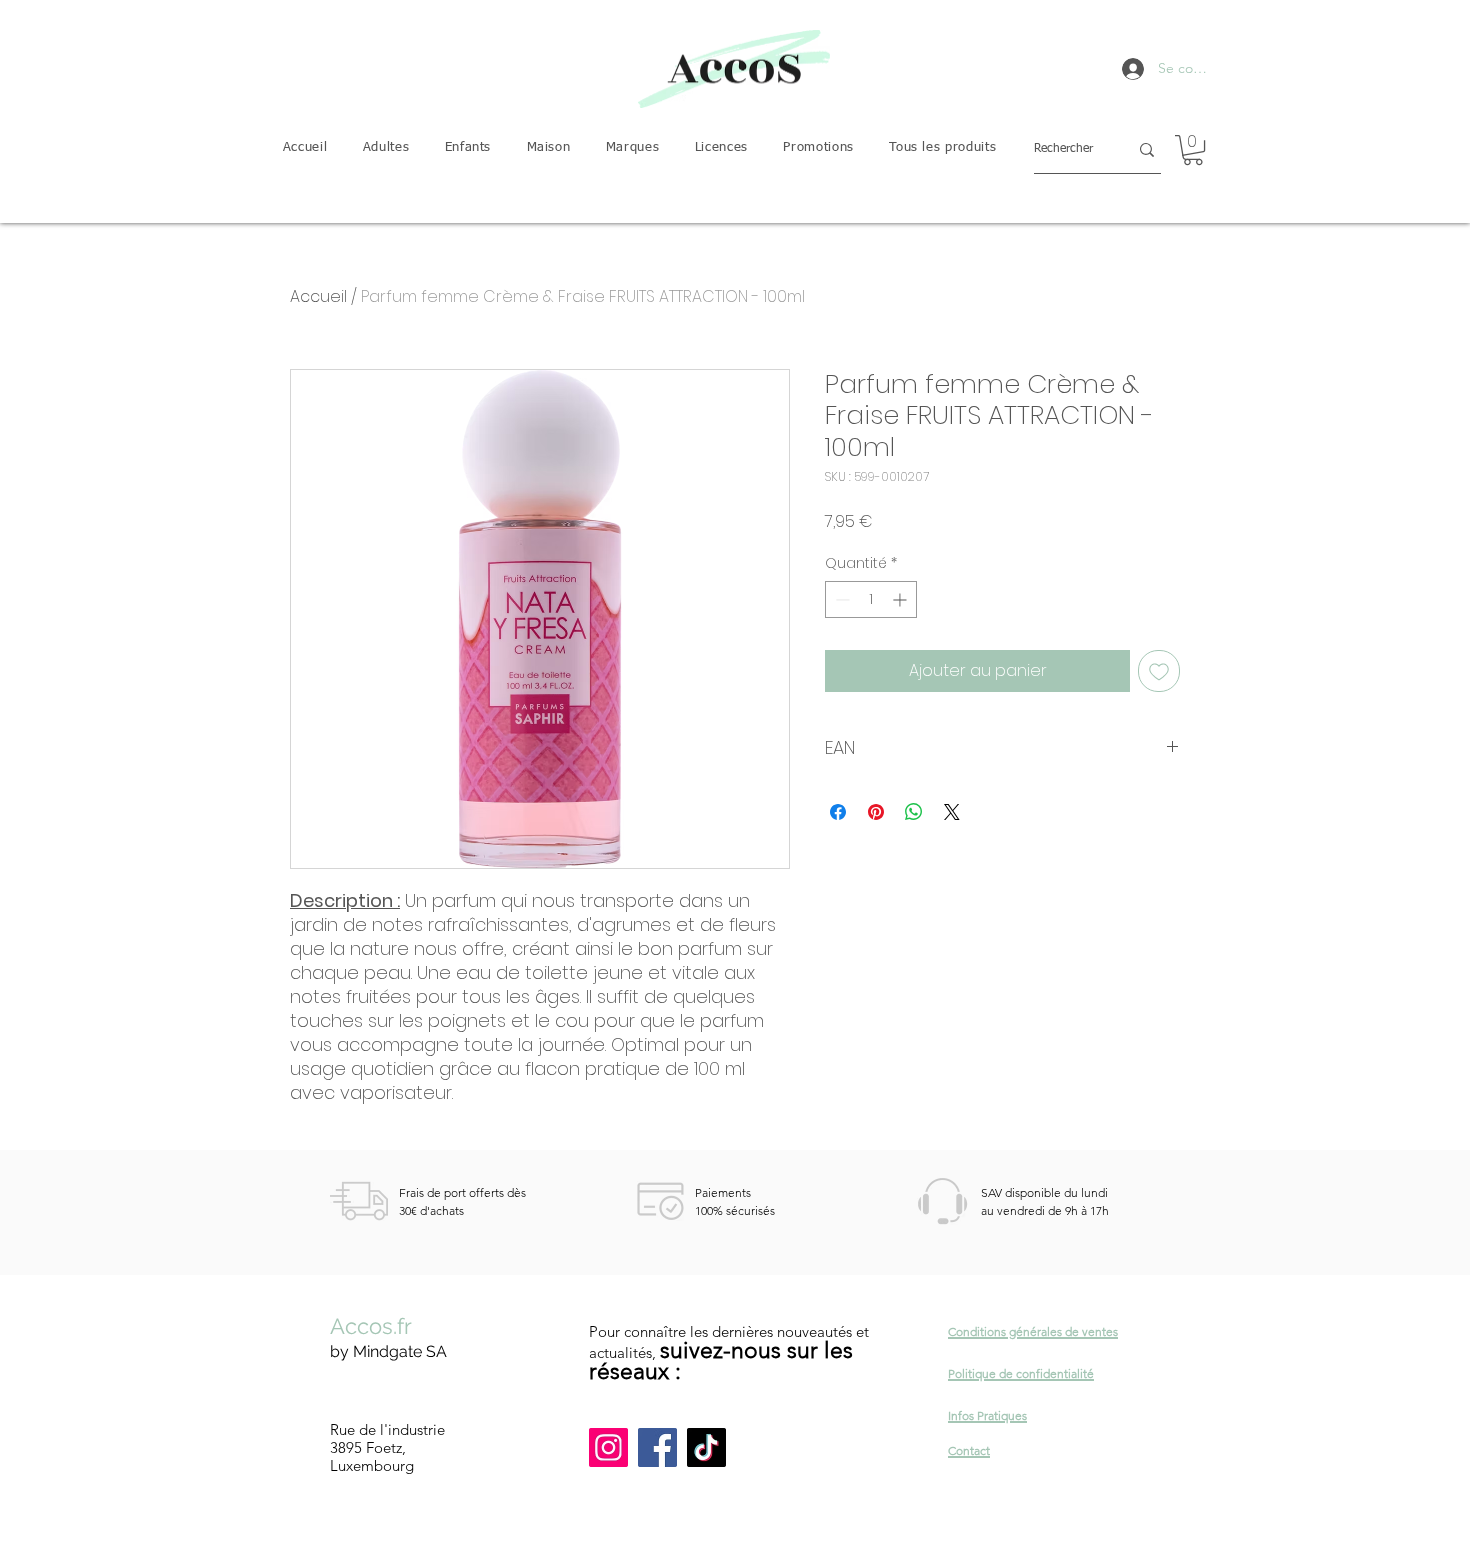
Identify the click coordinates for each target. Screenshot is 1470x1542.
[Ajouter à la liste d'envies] (1159, 671)
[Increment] (901, 599)
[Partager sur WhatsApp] (914, 812)
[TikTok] (706, 1447)
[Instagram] (608, 1447)
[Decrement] (840, 599)
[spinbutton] (871, 599)
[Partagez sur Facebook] (838, 812)
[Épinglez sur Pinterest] (876, 812)
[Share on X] (952, 812)
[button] (386, 148)
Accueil (318, 296)
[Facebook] (657, 1447)
